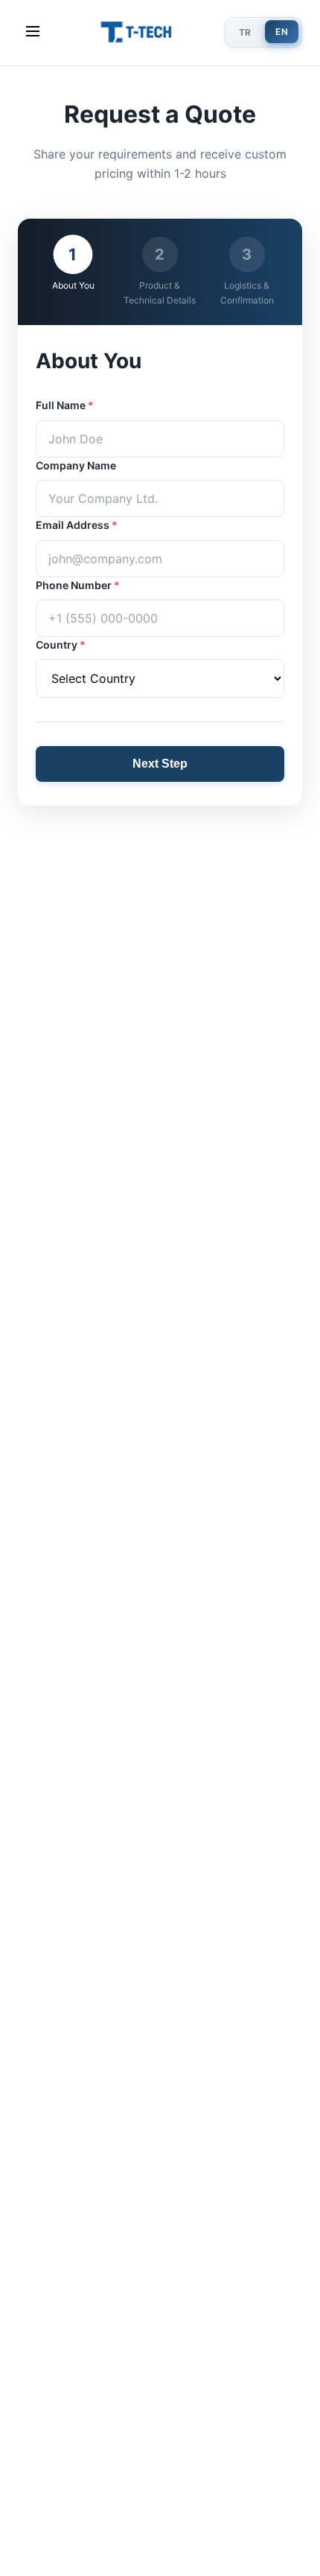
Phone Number (78, 585)
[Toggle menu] (33, 32)
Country (61, 645)
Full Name (65, 405)
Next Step (160, 764)
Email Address (77, 525)
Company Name (76, 465)
